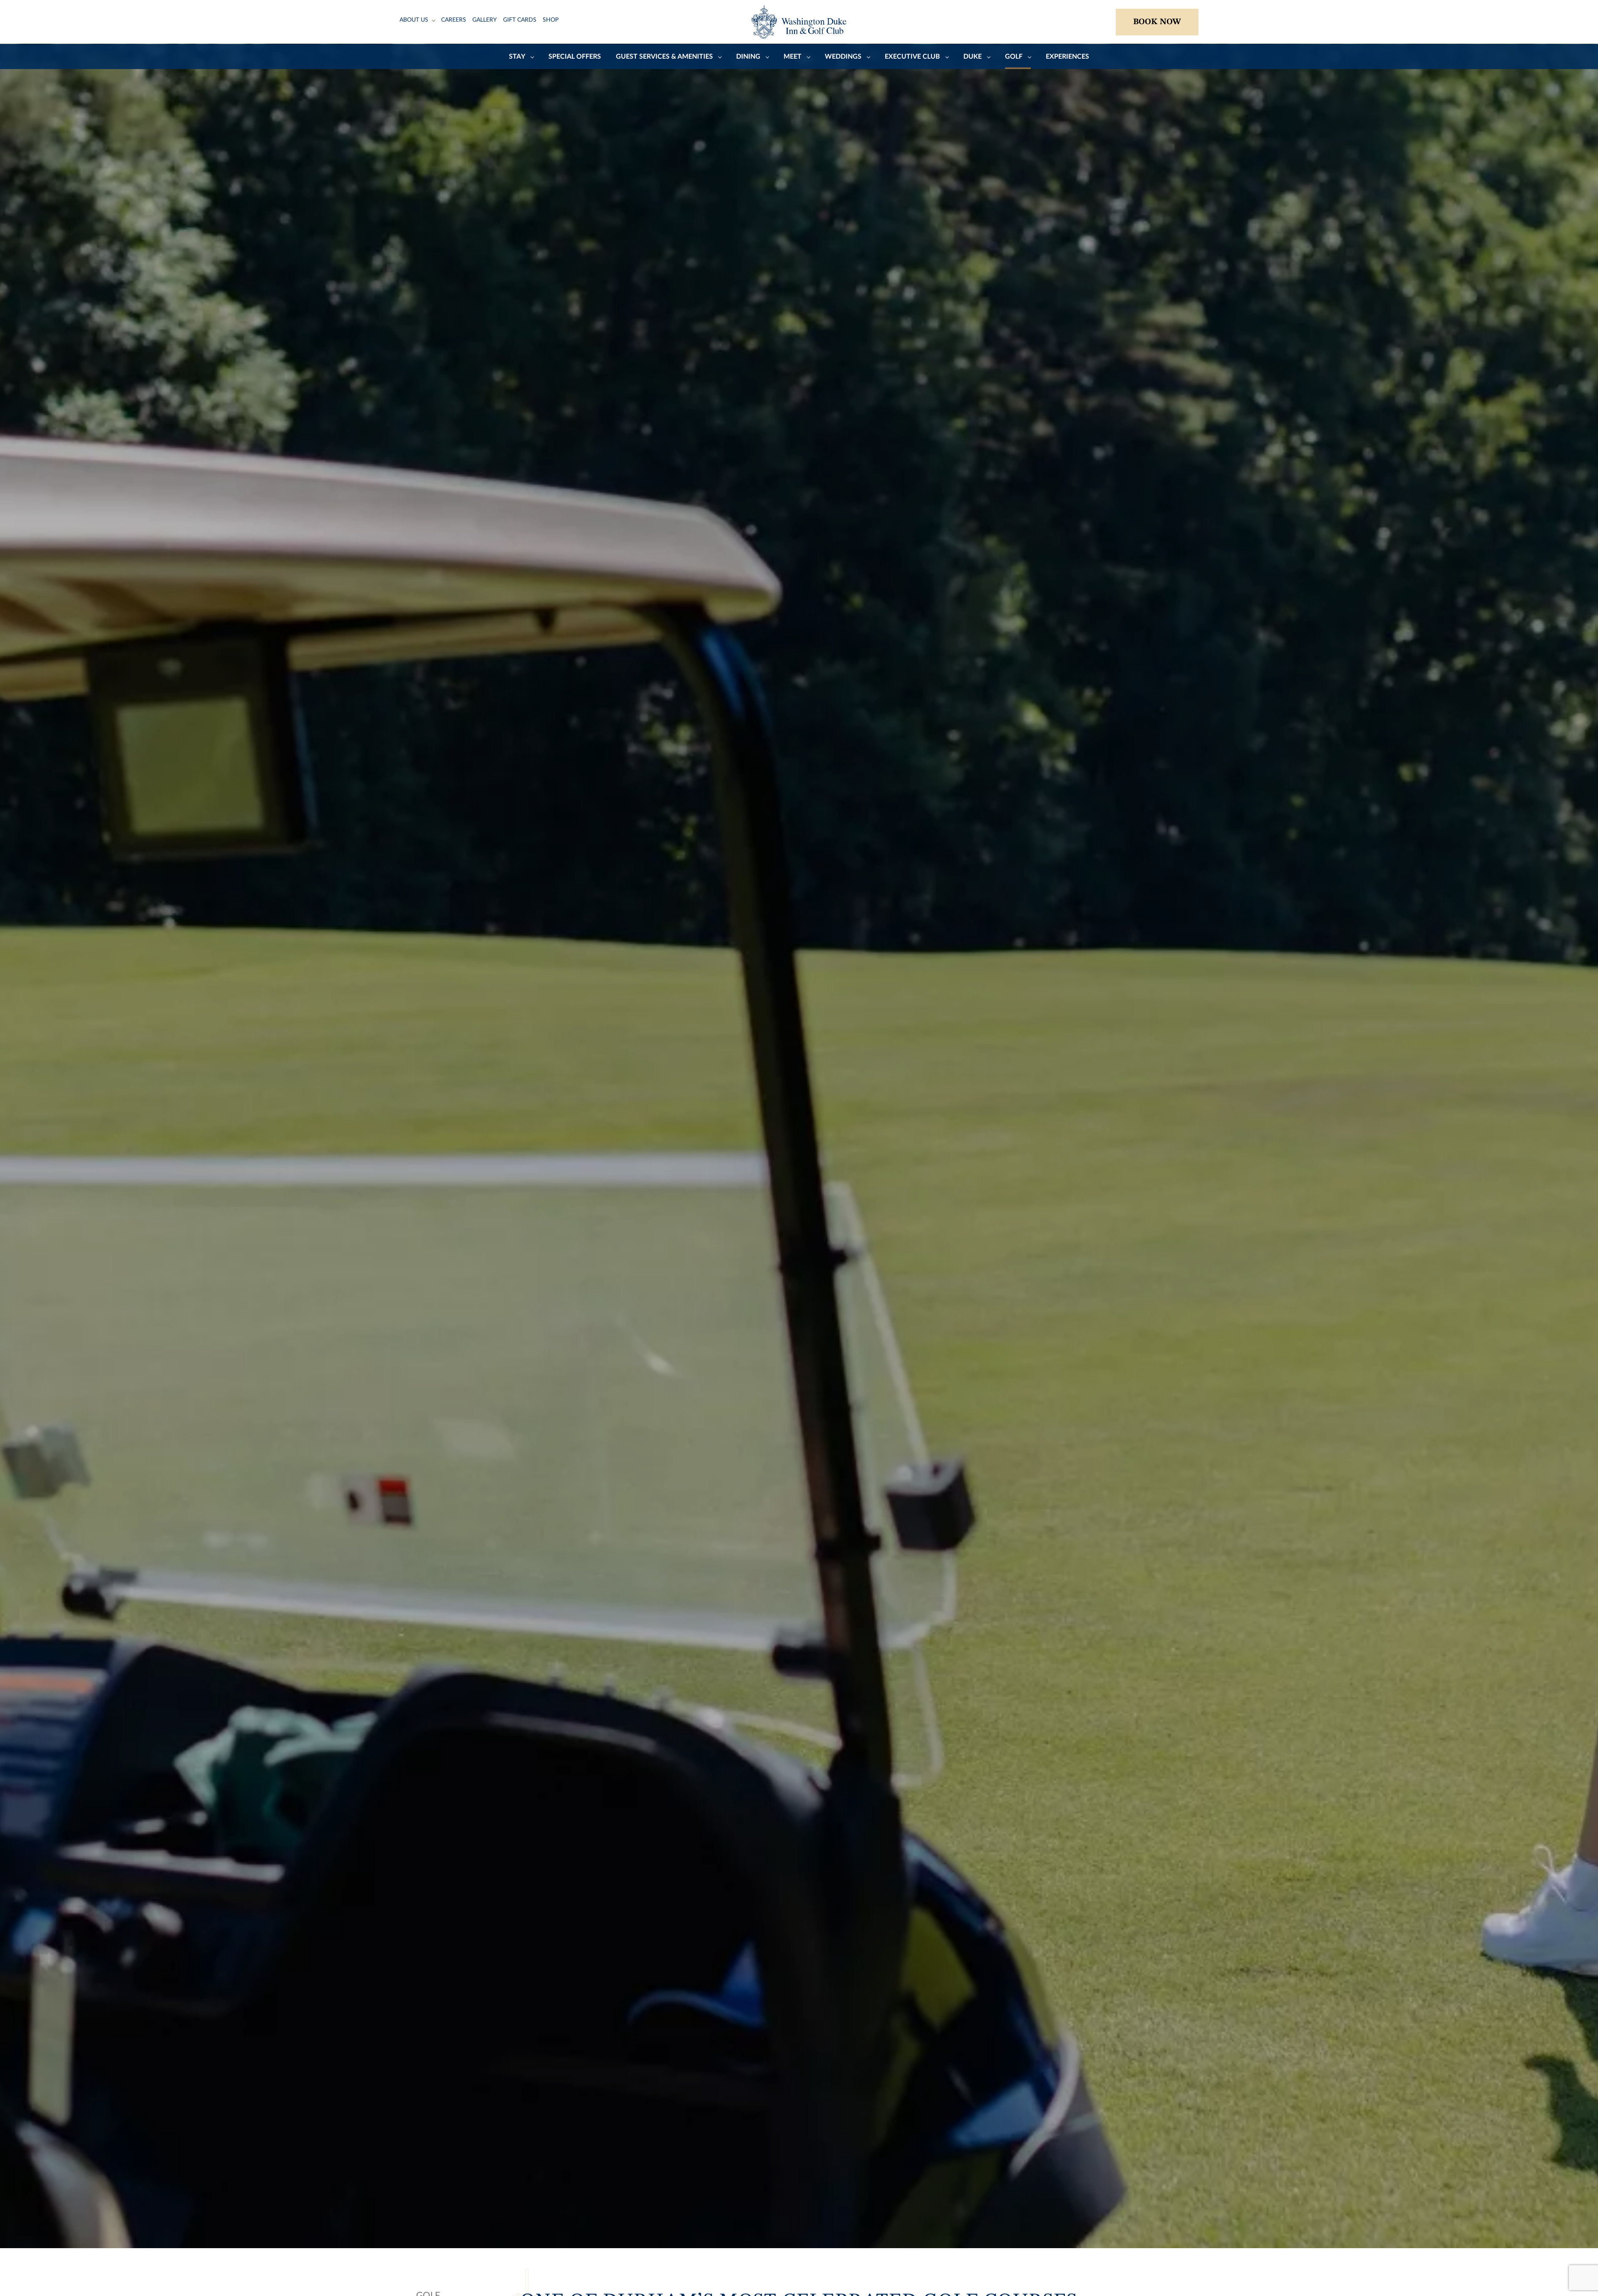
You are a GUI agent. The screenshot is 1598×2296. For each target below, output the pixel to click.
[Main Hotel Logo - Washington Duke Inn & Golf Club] (799, 22)
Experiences (1067, 57)
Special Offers (575, 57)
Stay (517, 57)
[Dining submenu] (767, 57)
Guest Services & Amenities (664, 57)
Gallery (485, 20)
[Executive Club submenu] (947, 57)
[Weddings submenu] (868, 57)
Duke (973, 57)
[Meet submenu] (809, 57)
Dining (748, 57)
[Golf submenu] (1030, 57)
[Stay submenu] (532, 57)
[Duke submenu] (989, 57)
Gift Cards (520, 20)
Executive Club (912, 57)
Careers (454, 20)
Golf (1014, 57)
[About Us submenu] (434, 20)
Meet (793, 57)
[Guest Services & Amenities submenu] (720, 57)
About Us (414, 20)
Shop (551, 20)
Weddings (843, 57)
